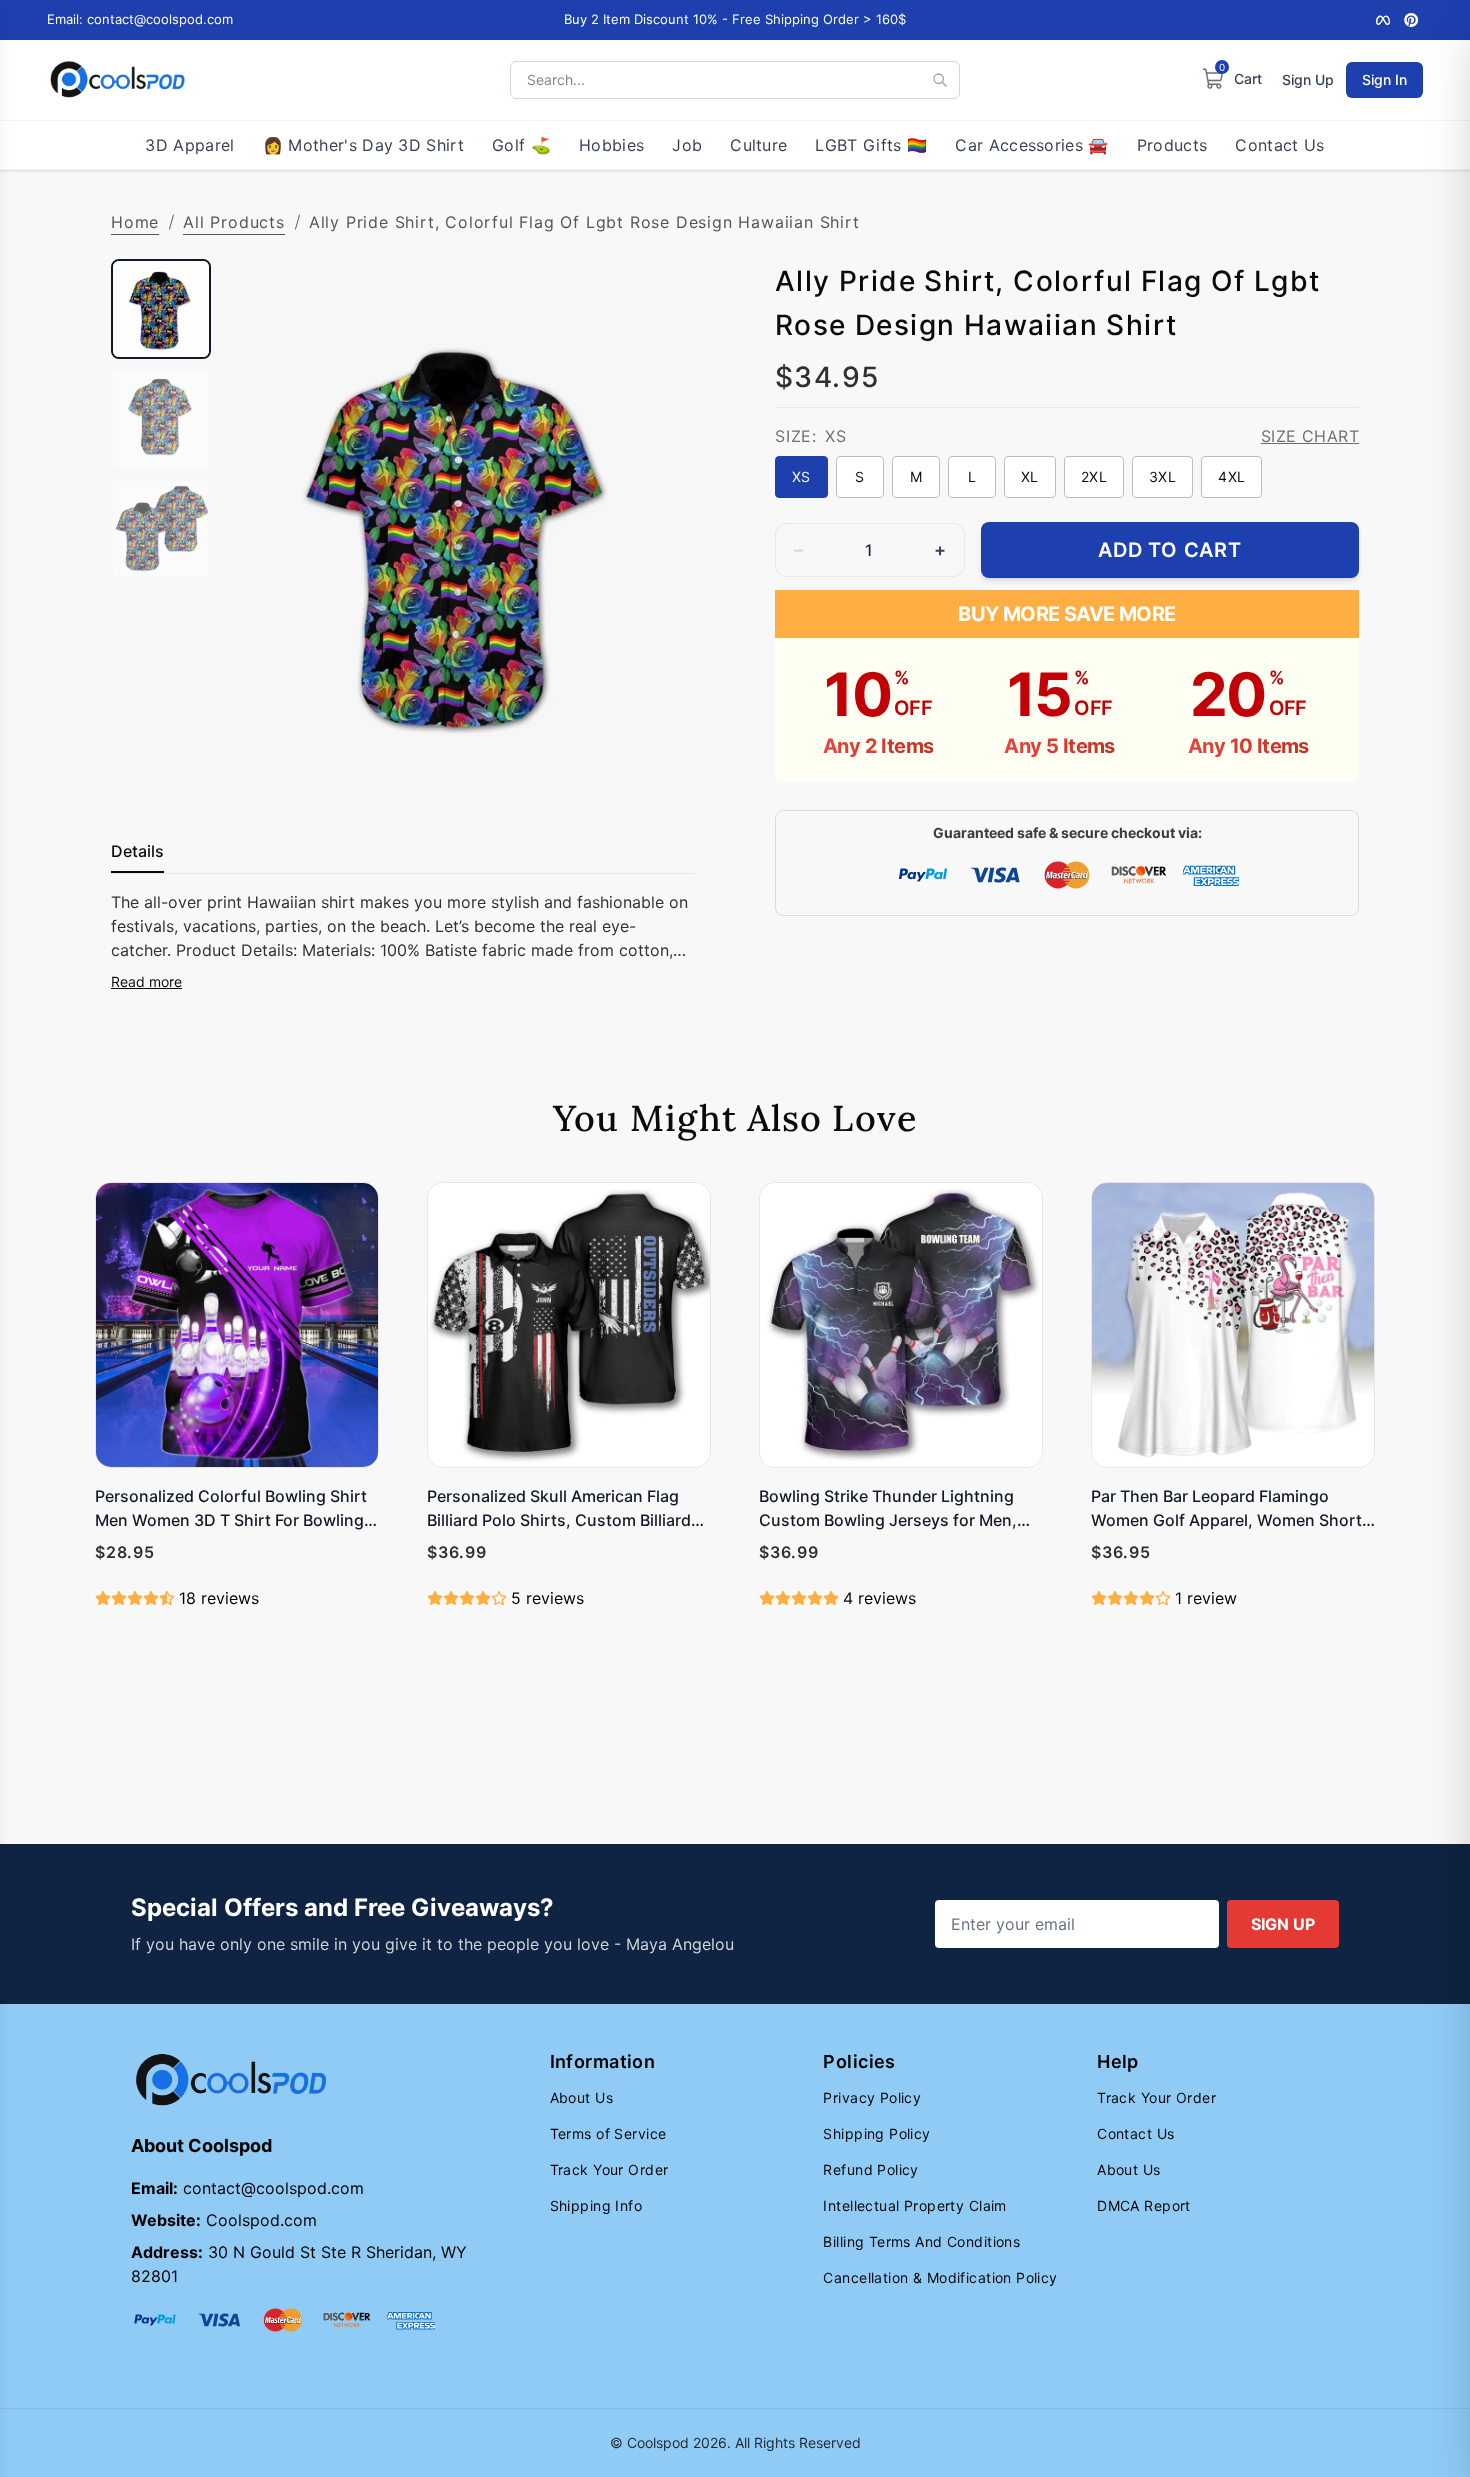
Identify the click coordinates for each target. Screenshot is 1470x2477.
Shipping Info (596, 2205)
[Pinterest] (1411, 20)
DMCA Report (1144, 2205)
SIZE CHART (1310, 436)
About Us (581, 2097)
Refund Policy (870, 2169)
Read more (146, 981)
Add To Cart (1170, 550)
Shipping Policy (876, 2133)
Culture (758, 145)
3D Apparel (189, 145)
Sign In (1384, 79)
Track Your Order (609, 2169)
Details (137, 851)
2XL (1094, 476)
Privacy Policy (872, 2097)
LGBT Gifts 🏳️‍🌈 (871, 145)
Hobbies (611, 145)
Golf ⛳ (521, 145)
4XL (1231, 476)
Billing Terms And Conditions (921, 2241)
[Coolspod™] (231, 2080)
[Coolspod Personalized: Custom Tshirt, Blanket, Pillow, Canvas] (117, 80)
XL (1030, 476)
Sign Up (1308, 79)
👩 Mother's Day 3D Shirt (363, 145)
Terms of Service (608, 2133)
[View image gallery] (659, 771)
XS (801, 476)
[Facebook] (1383, 20)
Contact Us (1279, 145)
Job (687, 145)
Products (1172, 145)
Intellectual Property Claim (914, 2205)
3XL (1162, 476)
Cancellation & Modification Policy (940, 2277)
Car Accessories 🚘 (1031, 145)
